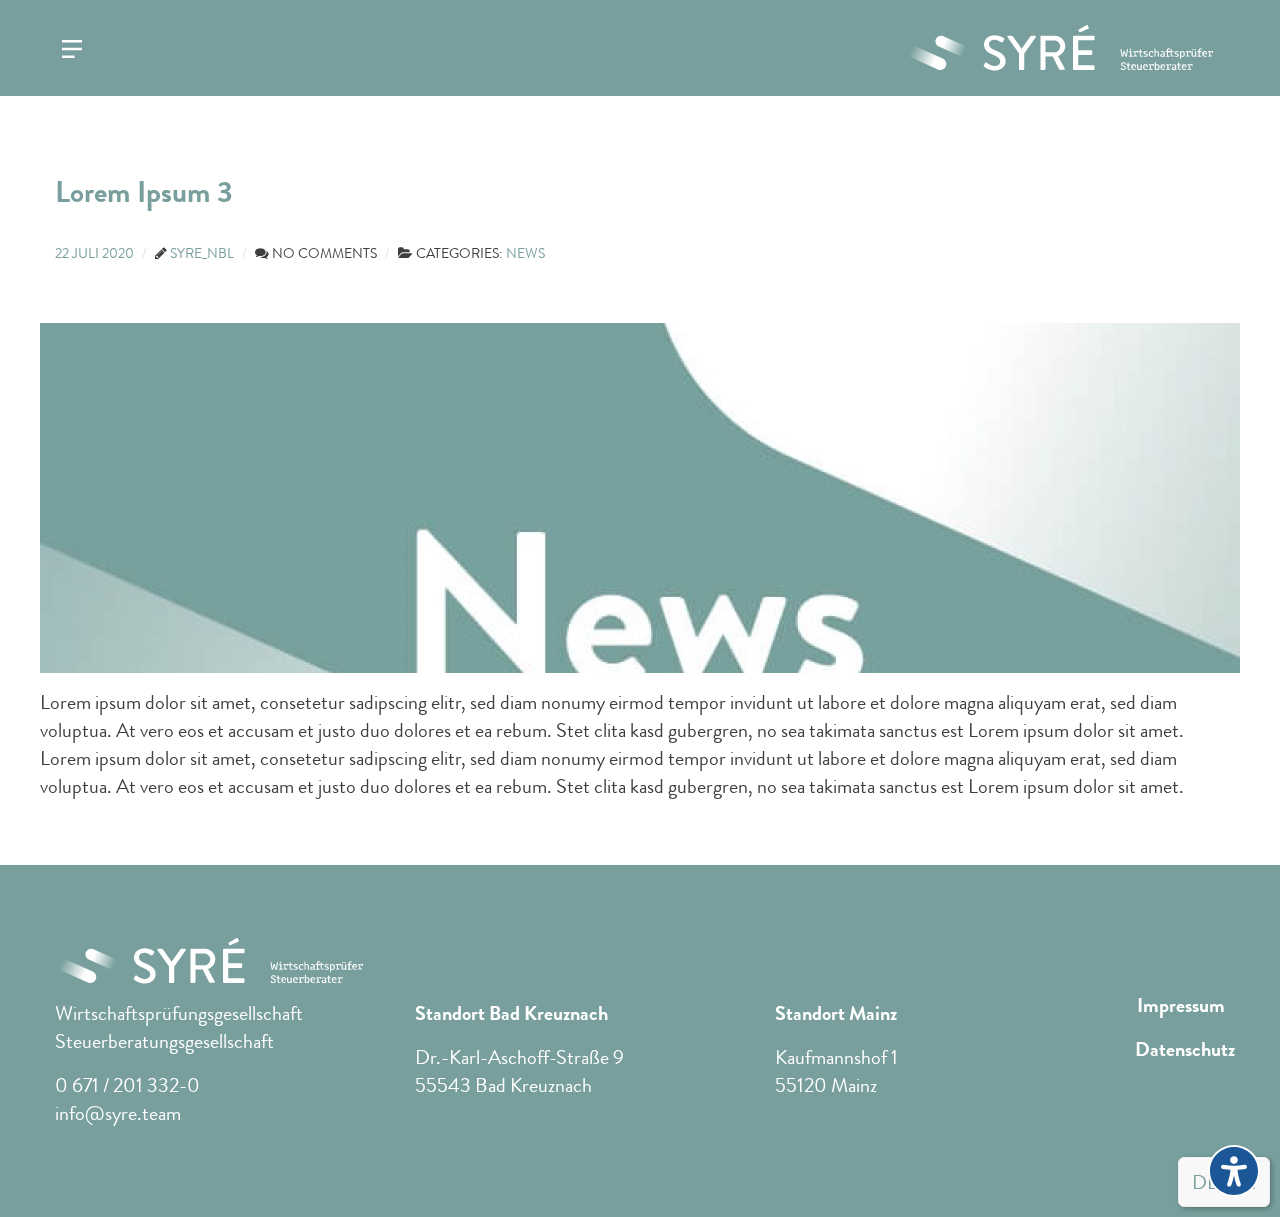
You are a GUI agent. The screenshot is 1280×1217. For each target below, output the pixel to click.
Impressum (1181, 1006)
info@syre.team (118, 1113)
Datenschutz (1185, 1050)
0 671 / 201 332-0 (127, 1085)
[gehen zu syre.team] (1060, 48)
